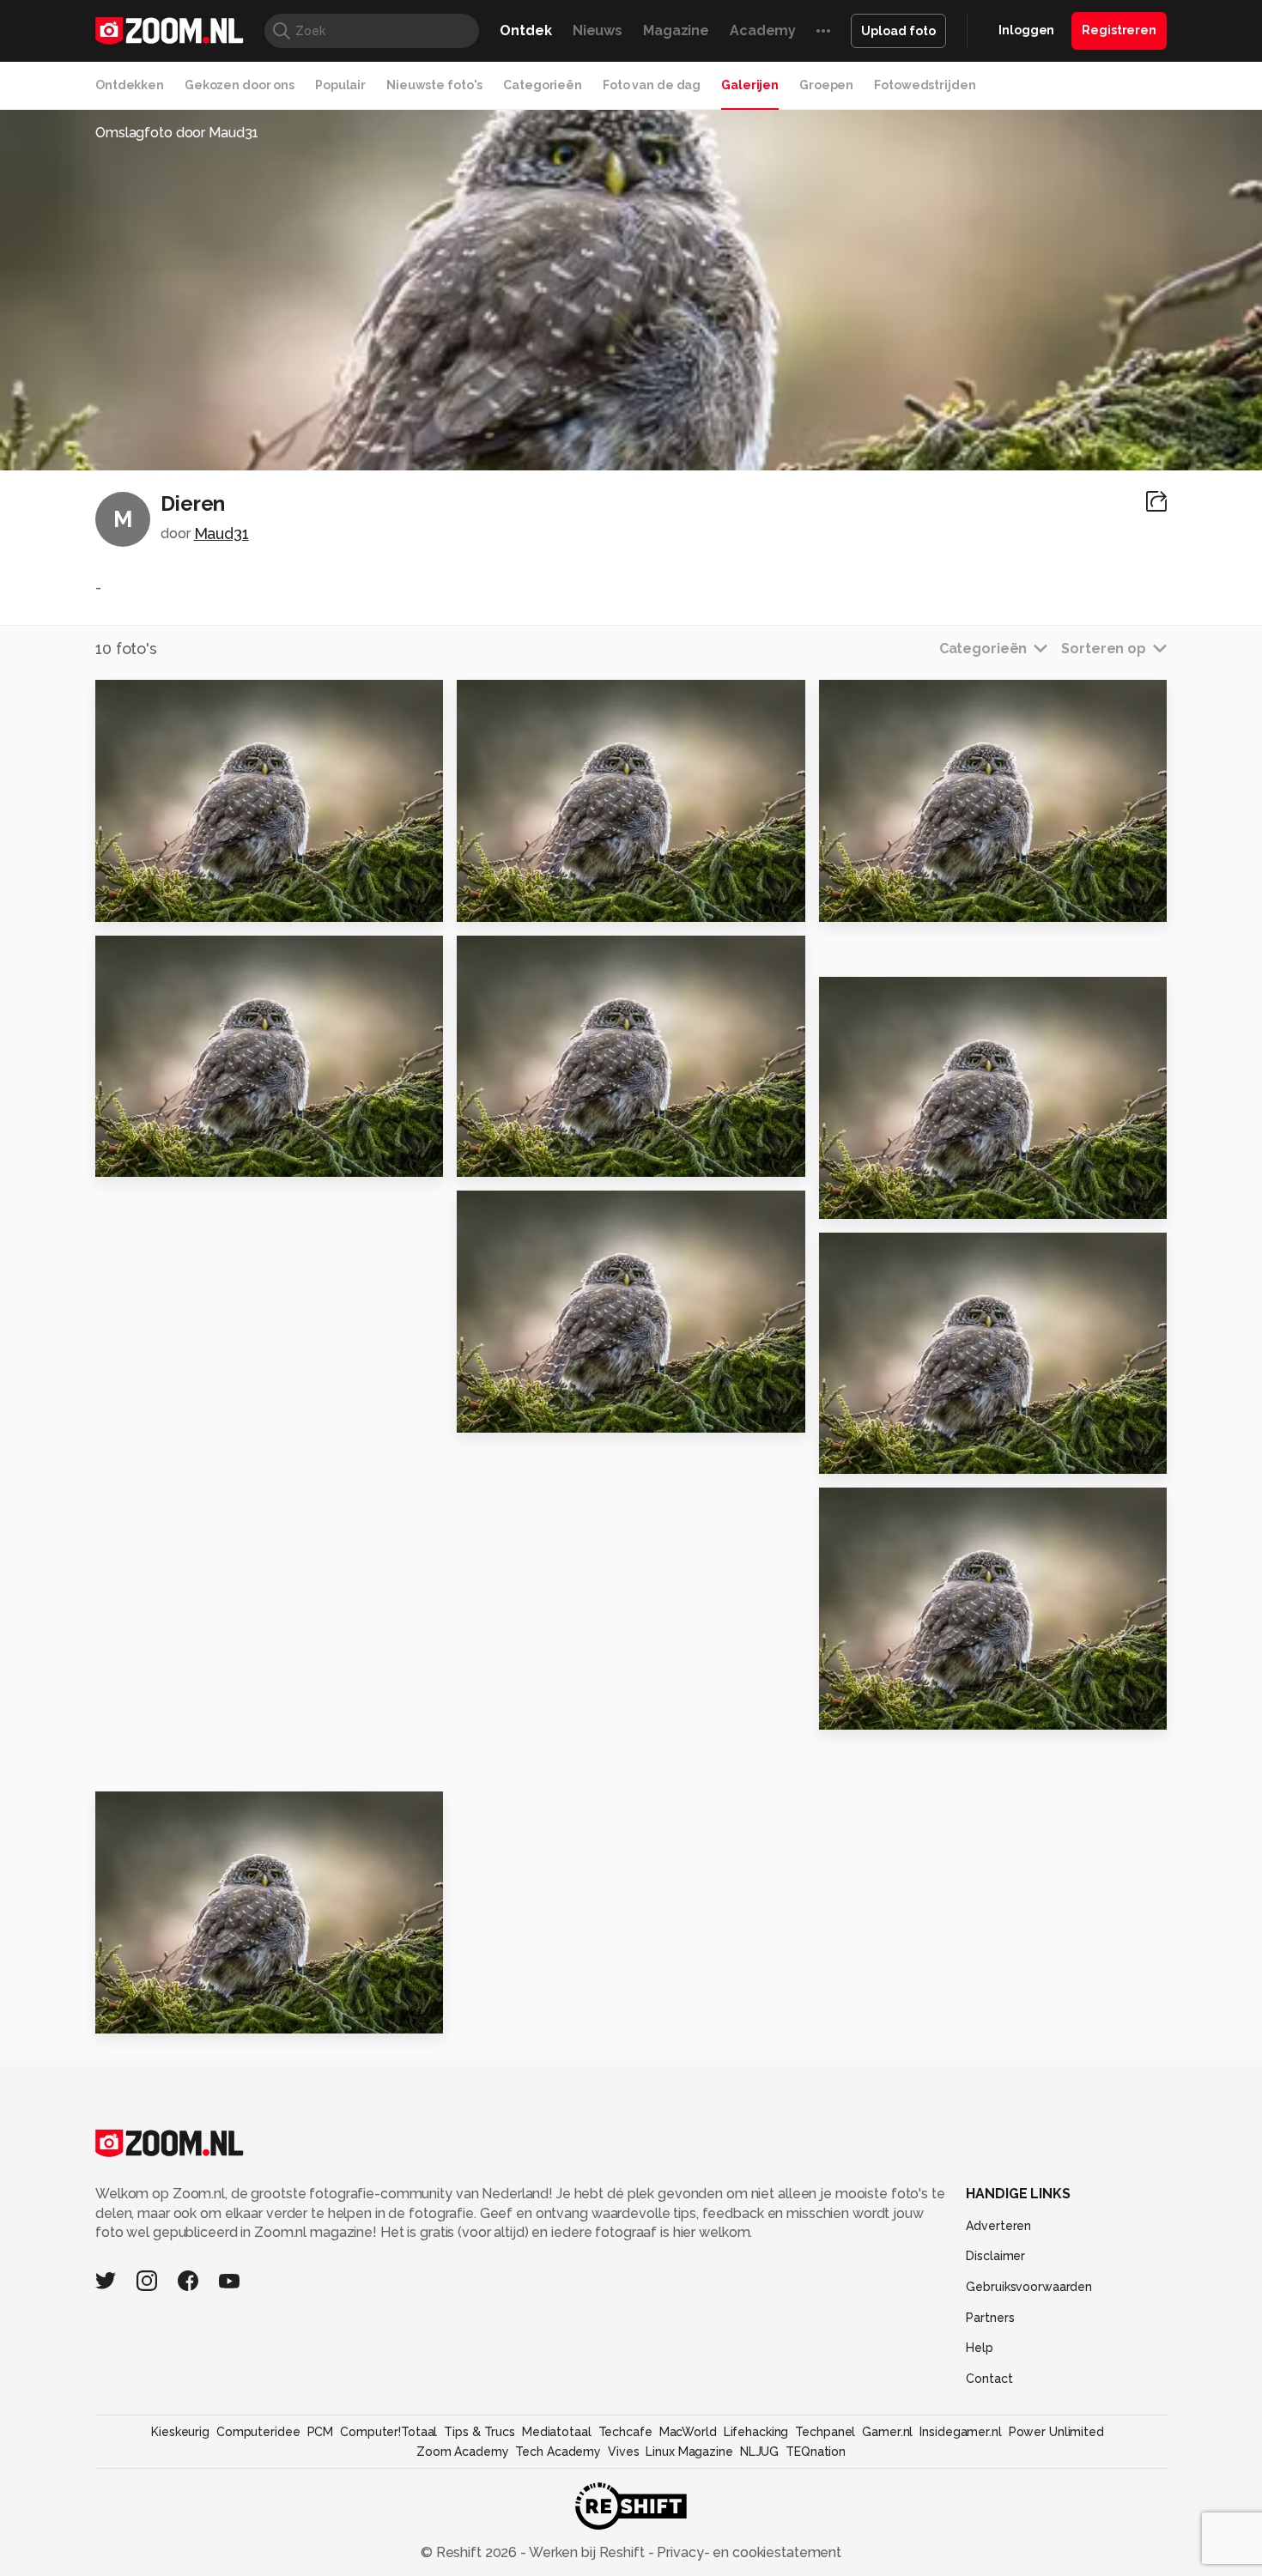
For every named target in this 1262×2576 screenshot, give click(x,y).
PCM (321, 2432)
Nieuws (598, 30)
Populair (340, 85)
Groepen (826, 85)
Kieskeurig (180, 2432)
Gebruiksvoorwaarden (1029, 2287)
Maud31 (221, 533)
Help (980, 2348)
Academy (763, 30)
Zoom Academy (463, 2452)
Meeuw (853, 1454)
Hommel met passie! (541, 1157)
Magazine (676, 30)
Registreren (1119, 30)
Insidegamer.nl (960, 2432)
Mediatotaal (557, 2432)
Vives (623, 2452)
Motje (848, 1709)
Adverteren (998, 2226)
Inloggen (1026, 30)
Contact (989, 2379)
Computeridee (258, 2432)
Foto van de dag (652, 85)
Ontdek (525, 30)
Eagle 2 (854, 901)
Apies (123, 2013)
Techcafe (625, 2432)
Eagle (848, 1198)
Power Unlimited (1056, 2432)
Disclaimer (995, 2256)
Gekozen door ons (240, 85)
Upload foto (898, 31)
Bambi (126, 901)
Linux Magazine (689, 2452)
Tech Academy (558, 2452)
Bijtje (122, 1157)
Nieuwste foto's (434, 85)
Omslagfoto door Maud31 (177, 133)
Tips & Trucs (479, 2432)
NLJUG (759, 2452)
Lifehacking (756, 2432)
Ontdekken (130, 85)
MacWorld (688, 2432)
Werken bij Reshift (587, 2552)
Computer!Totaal (388, 2432)
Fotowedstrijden (925, 85)
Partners (990, 2318)
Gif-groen (501, 1412)
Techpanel (825, 2432)
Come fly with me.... (537, 901)
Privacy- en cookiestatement (747, 2552)
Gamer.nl (887, 2432)
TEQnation (816, 2452)
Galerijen (750, 85)
